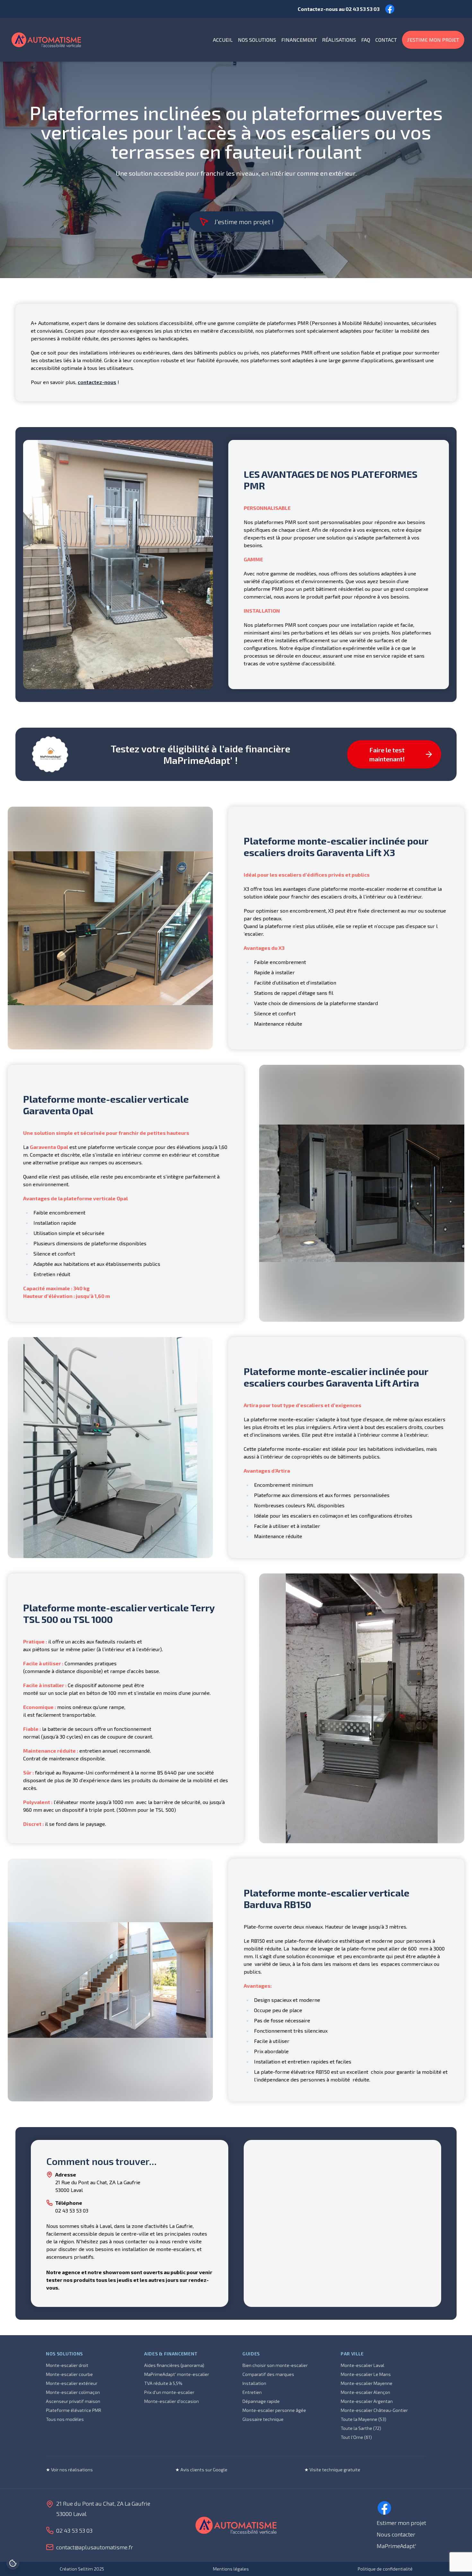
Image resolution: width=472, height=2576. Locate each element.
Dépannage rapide (261, 2401)
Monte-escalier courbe (69, 2374)
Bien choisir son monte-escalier (275, 2365)
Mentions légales (231, 2569)
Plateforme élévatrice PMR (74, 2410)
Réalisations (339, 40)
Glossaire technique (263, 2419)
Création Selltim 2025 (82, 2569)
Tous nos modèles (65, 2419)
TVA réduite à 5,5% (163, 2383)
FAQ (366, 40)
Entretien (252, 2392)
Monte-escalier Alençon (365, 2392)
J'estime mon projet (433, 40)
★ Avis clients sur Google (201, 2470)
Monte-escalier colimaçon (73, 2392)
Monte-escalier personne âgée (274, 2410)
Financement (299, 40)
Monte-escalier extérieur (72, 2383)
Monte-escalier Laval (363, 2365)
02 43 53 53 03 (363, 9)
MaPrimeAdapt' (396, 2546)
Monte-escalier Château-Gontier (374, 2410)
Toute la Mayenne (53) (363, 2419)
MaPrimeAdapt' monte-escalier (177, 2374)
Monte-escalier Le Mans (366, 2374)
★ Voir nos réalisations (69, 2470)
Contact (386, 40)
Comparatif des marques (268, 2374)
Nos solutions (257, 40)
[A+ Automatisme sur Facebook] (384, 2508)
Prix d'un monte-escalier (169, 2392)
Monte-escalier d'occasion (171, 2401)
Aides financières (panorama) (174, 2365)
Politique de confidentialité (385, 2569)
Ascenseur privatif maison (73, 2401)
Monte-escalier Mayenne (367, 2383)
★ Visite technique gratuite (332, 2470)
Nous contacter (396, 2534)
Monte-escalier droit (67, 2365)
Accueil (223, 40)
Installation (254, 2383)
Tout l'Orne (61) (356, 2437)
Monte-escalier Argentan (367, 2401)
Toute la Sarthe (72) (361, 2428)
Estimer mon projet (401, 2523)
